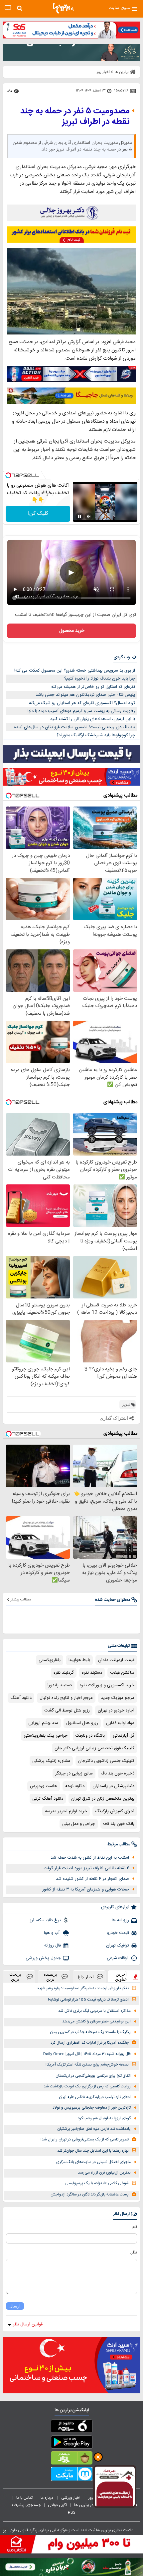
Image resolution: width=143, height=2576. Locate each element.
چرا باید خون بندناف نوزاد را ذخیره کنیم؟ (100, 679)
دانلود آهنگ (21, 1698)
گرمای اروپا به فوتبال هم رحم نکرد (104, 2118)
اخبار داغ (86, 1977)
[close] (5, 2531)
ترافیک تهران (118, 1946)
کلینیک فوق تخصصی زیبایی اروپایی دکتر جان (94, 1748)
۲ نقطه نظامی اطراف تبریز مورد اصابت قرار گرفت (86, 1868)
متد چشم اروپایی (43, 1723)
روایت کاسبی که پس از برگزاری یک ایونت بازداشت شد (87, 2087)
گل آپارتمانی (124, 1736)
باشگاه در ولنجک (90, 1736)
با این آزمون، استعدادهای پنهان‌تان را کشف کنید (93, 719)
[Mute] (89, 516)
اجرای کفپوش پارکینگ (115, 1811)
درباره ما (47, 2498)
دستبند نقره (92, 1673)
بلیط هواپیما (79, 1660)
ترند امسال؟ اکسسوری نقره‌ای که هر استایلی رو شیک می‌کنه (82, 703)
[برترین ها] (64, 8)
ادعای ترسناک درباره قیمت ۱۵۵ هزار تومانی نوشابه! (88, 2000)
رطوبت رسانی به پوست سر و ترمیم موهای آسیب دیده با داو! (81, 711)
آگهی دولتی (58, 2505)
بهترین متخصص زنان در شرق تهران (103, 1799)
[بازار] (71, 2459)
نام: (134, 2227)
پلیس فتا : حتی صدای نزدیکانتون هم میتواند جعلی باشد (85, 695)
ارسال (15, 2306)
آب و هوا (52, 1933)
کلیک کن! (38, 514)
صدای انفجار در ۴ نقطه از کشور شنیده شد (92, 1879)
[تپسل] (8, 475)
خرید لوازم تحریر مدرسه (66, 1811)
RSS (71, 2512)
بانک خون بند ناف (119, 1824)
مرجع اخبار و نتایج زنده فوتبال (66, 1698)
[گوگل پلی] (71, 2443)
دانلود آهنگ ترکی (48, 1799)
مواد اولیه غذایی (120, 1723)
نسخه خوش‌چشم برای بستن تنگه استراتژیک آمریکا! (87, 2065)
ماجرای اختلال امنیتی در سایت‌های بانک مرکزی (93, 2162)
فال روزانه (53, 1946)
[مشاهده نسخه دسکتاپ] (8, 8)
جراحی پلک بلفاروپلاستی (46, 1736)
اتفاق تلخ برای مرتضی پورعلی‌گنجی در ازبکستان (93, 2076)
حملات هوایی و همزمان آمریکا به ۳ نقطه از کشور (86, 1889)
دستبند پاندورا (60, 1685)
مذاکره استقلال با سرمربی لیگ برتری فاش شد (94, 2011)
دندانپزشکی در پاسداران (113, 1786)
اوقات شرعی (118, 1958)
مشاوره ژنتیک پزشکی (51, 1761)
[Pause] (79, 516)
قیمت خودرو (118, 1933)
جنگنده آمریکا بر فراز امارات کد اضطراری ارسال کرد (90, 2043)
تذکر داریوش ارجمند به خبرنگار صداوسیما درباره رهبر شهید (83, 1988)
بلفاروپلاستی (50, 1660)
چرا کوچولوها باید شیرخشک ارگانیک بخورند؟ (96, 735)
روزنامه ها (120, 1920)
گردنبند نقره (64, 1673)
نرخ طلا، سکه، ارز (45, 1920)
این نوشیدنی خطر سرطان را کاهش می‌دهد (96, 2022)
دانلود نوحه (75, 1786)
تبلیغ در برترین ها (88, 2505)
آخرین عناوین (121, 1977)
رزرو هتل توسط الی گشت (67, 1710)
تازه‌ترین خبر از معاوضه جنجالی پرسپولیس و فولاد (92, 2108)
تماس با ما (25, 2498)
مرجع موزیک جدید (118, 1698)
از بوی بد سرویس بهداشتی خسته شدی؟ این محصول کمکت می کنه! (75, 671)
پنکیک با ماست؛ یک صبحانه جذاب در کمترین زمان (90, 2032)
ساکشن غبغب (122, 1673)
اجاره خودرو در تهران (116, 1710)
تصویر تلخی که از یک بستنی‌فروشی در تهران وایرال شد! (85, 2140)
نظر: (134, 2252)
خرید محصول (72, 631)
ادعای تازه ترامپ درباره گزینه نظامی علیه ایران (95, 2097)
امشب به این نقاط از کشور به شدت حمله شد (90, 1858)
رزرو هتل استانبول (82, 1723)
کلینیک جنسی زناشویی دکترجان (106, 1761)
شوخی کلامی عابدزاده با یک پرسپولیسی (97, 2183)
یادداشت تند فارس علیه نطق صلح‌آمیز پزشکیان (94, 2129)
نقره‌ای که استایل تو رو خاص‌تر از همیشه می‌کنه (93, 687)
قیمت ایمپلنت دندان (116, 1660)
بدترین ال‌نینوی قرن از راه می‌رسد (104, 2173)
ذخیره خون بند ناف (118, 1773)
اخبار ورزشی (71, 2498)
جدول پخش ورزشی (43, 1958)
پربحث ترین (15, 1977)
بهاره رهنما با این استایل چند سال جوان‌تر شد (93, 2151)
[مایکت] (71, 2475)
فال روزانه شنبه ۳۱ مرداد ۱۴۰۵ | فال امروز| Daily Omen (87, 2054)
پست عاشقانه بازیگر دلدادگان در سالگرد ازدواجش (90, 2195)
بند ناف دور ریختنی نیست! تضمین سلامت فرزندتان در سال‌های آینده (74, 727)
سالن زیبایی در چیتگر (74, 1773)
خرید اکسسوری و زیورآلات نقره (107, 1685)
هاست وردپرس (44, 1786)
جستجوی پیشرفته (26, 2505)
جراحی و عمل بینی (79, 1824)
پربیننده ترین (50, 1977)
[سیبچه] (71, 2427)
